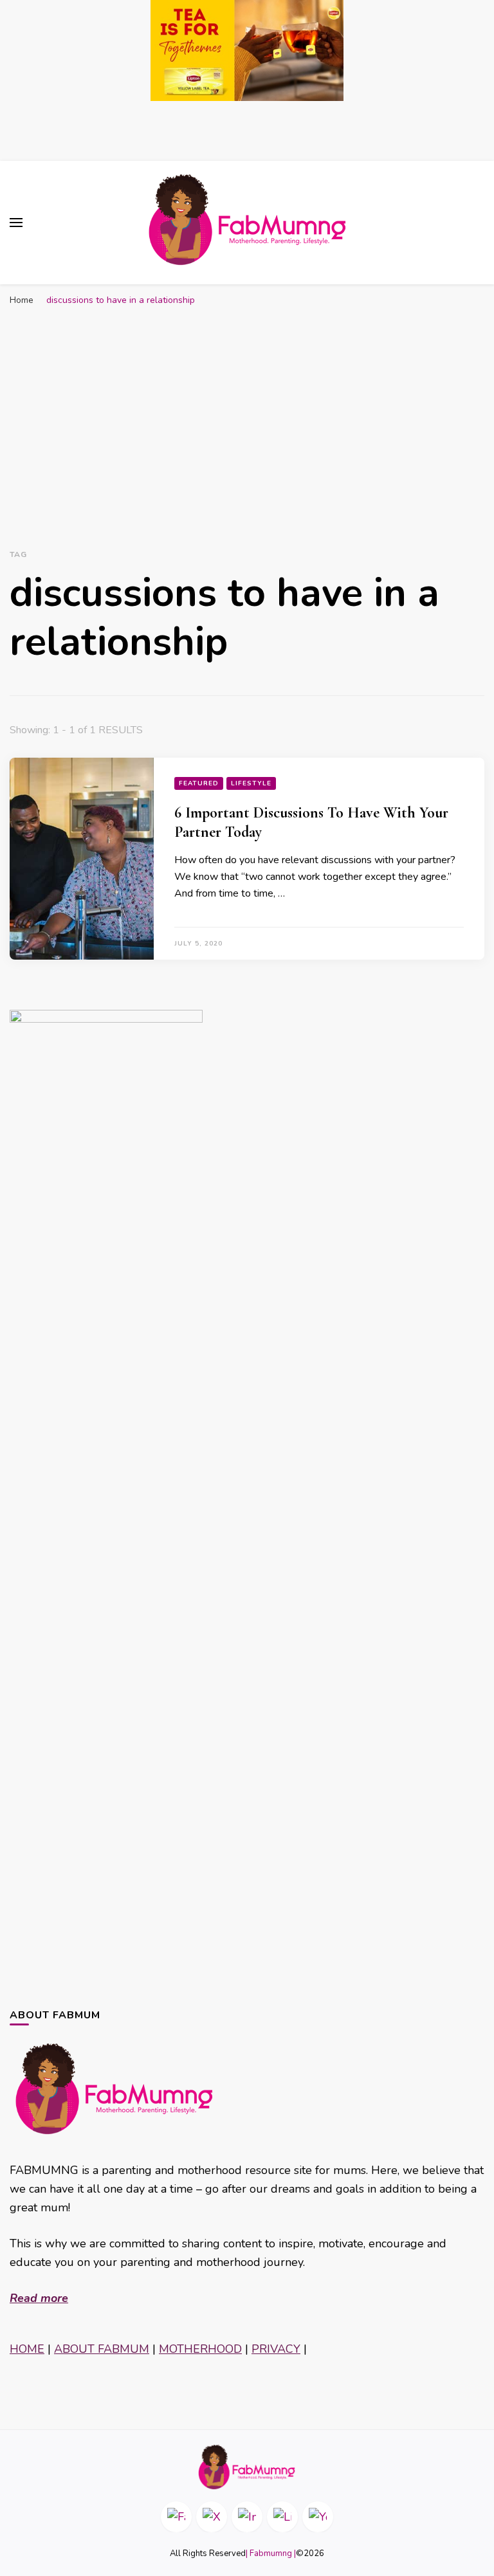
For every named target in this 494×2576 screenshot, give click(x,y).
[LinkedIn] (282, 2517)
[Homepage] (247, 2467)
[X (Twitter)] (212, 2517)
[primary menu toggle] (16, 223)
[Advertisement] (247, 409)
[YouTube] (318, 2517)
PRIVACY (276, 2349)
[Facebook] (176, 2517)
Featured (199, 783)
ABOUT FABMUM (102, 2349)
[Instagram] (247, 2517)
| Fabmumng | (271, 2553)
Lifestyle (251, 783)
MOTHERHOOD (200, 2349)
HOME (27, 2349)
